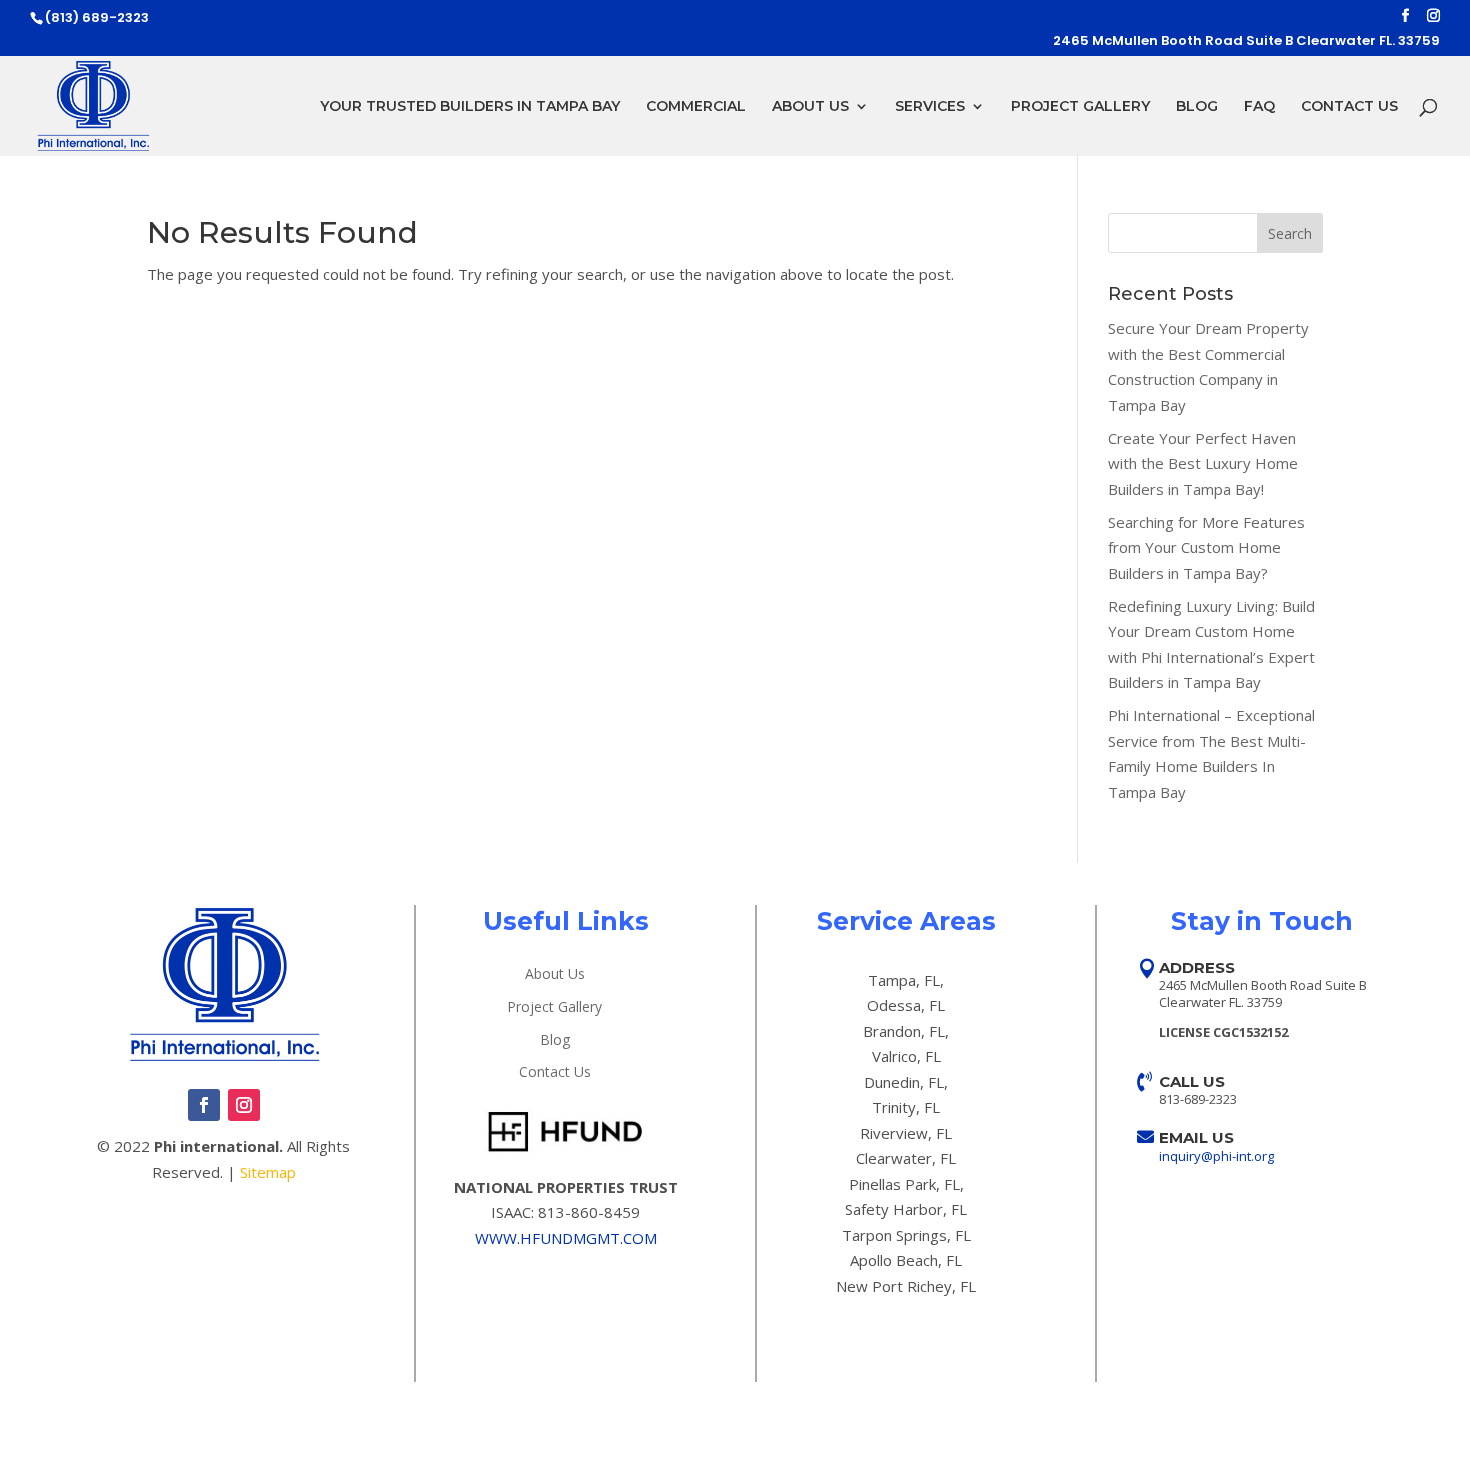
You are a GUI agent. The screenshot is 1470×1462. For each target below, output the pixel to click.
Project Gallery (1080, 107)
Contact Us (1349, 107)
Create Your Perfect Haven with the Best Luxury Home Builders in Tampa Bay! (1203, 463)
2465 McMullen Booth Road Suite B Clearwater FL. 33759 (1246, 42)
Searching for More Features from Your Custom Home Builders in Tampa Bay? (1206, 547)
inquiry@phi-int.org (1216, 1156)
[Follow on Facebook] (204, 1105)
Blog (1197, 107)
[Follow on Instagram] (244, 1105)
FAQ (1259, 107)
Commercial (696, 107)
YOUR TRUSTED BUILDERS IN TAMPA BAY (470, 107)
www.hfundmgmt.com (566, 1238)
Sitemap (268, 1172)
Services (930, 107)
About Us (810, 107)
